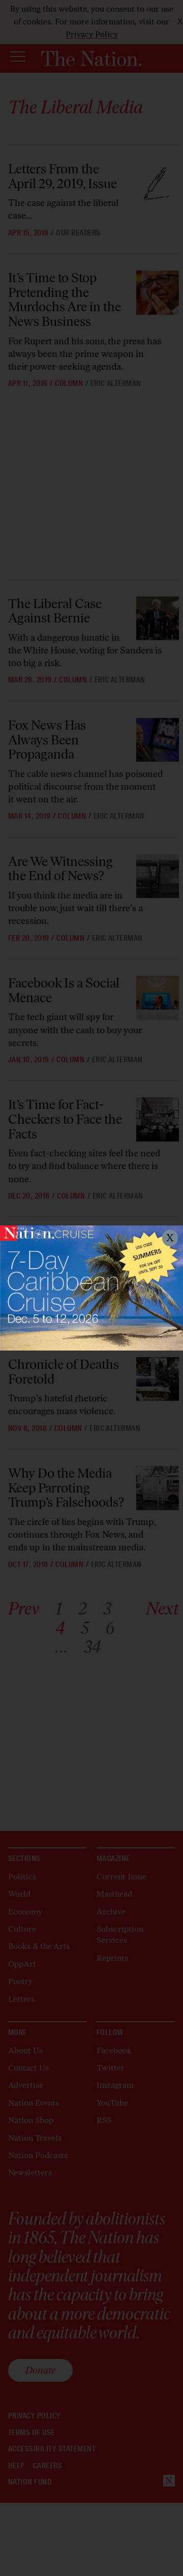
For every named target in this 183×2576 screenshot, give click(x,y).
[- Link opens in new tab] (91, 1288)
